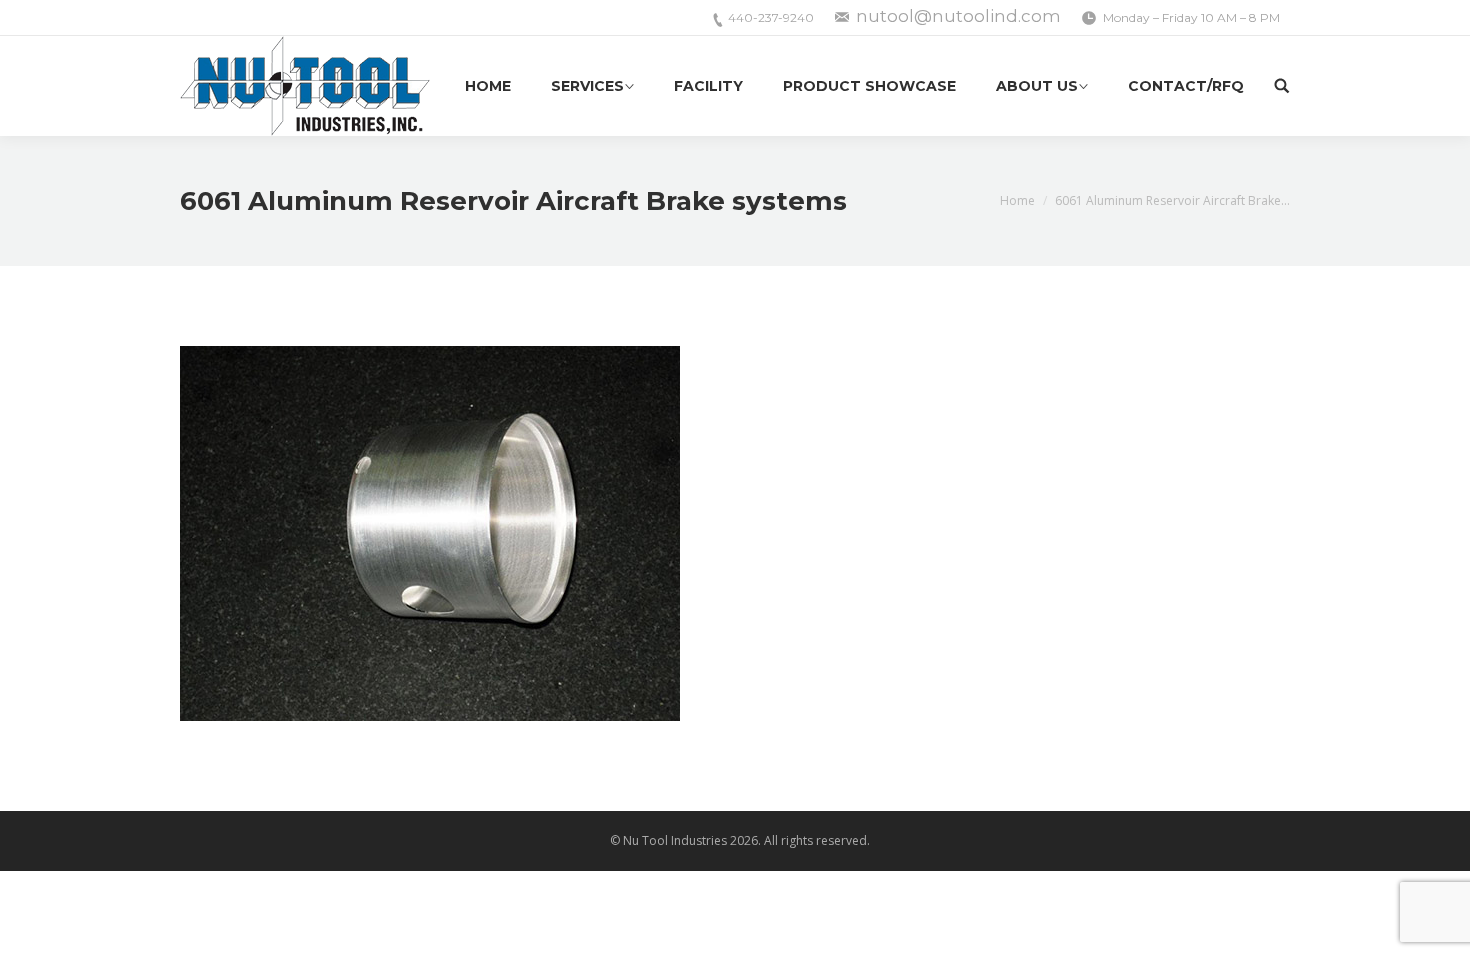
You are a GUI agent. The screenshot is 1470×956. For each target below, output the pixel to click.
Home (1017, 200)
